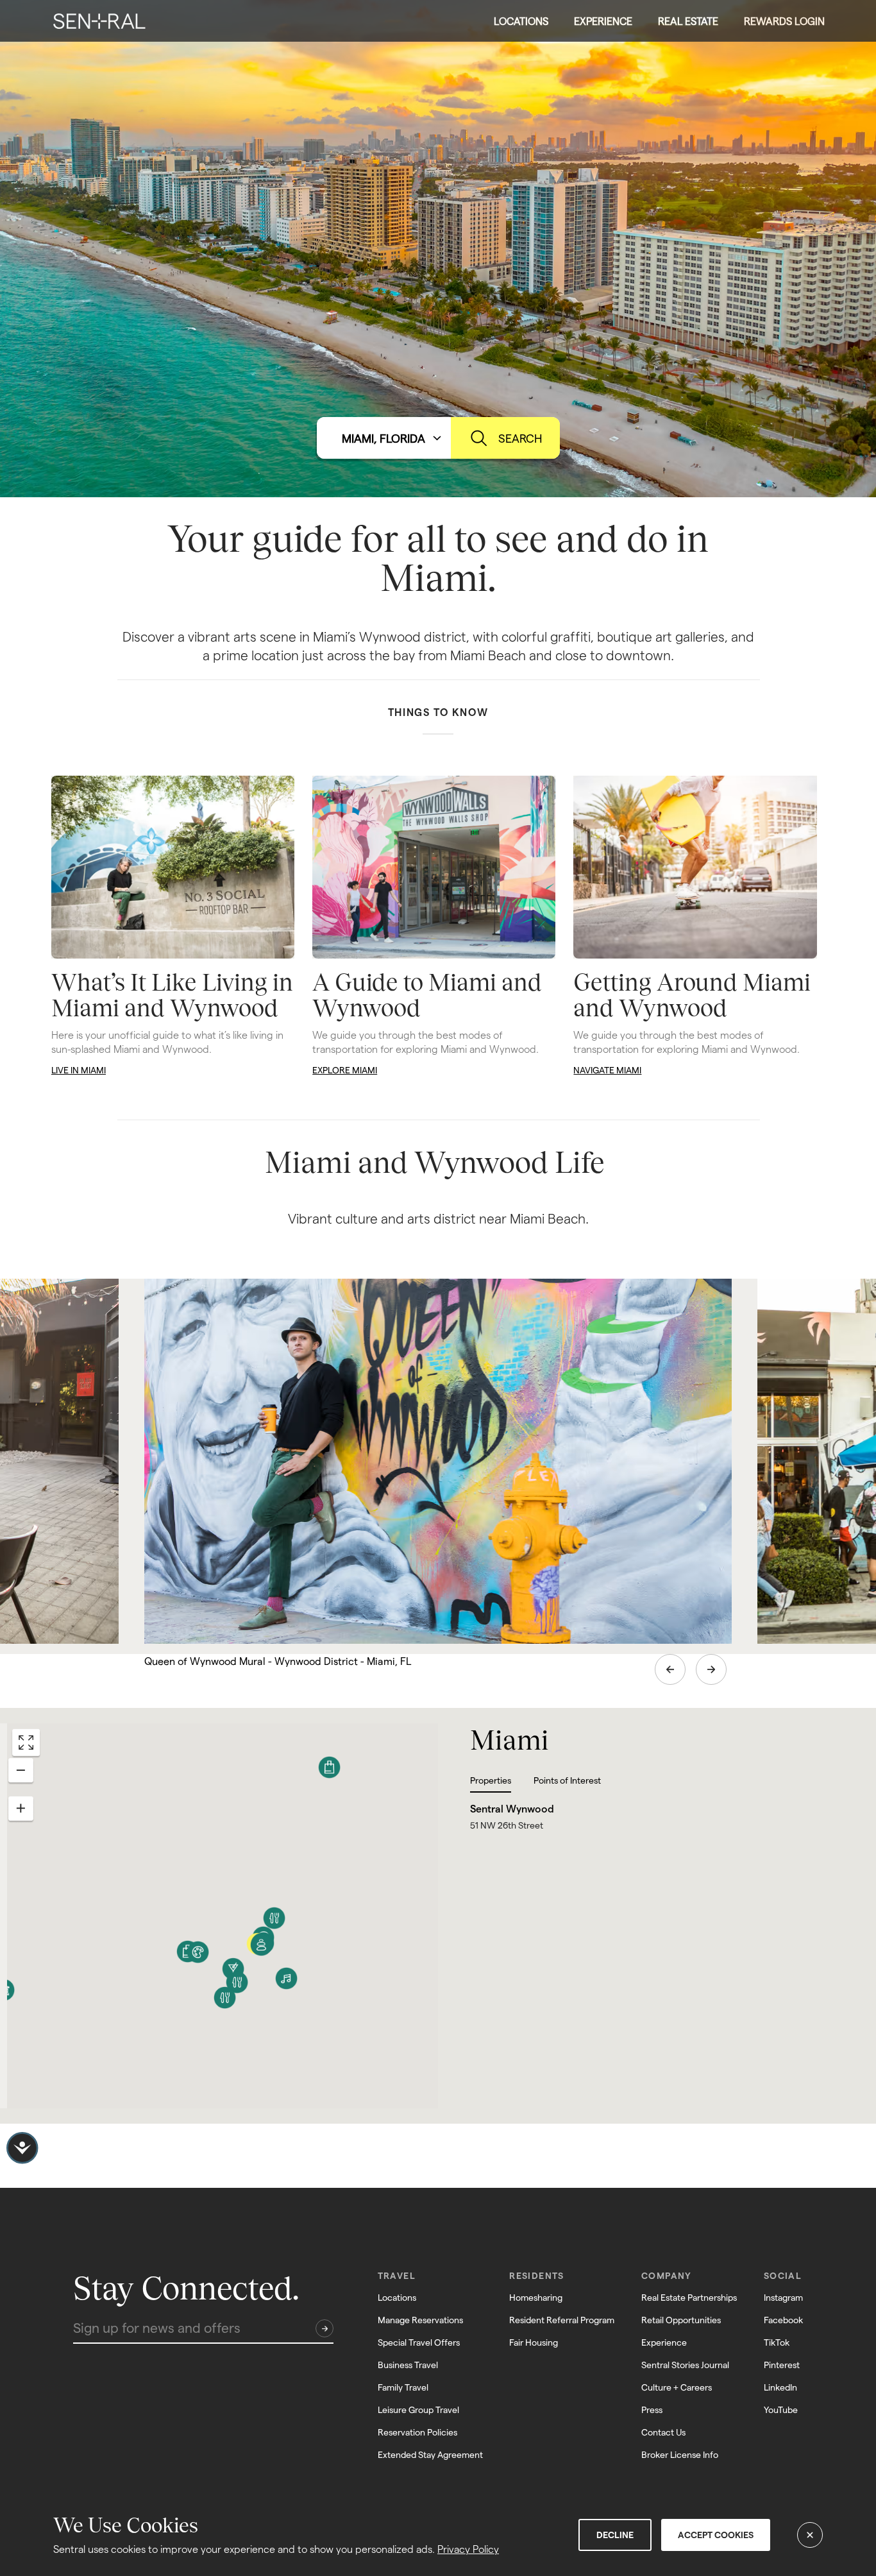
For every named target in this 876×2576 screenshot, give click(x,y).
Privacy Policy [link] (468, 2549)
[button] (521, 21)
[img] (99, 21)
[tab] (502, 1784)
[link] (99, 21)
